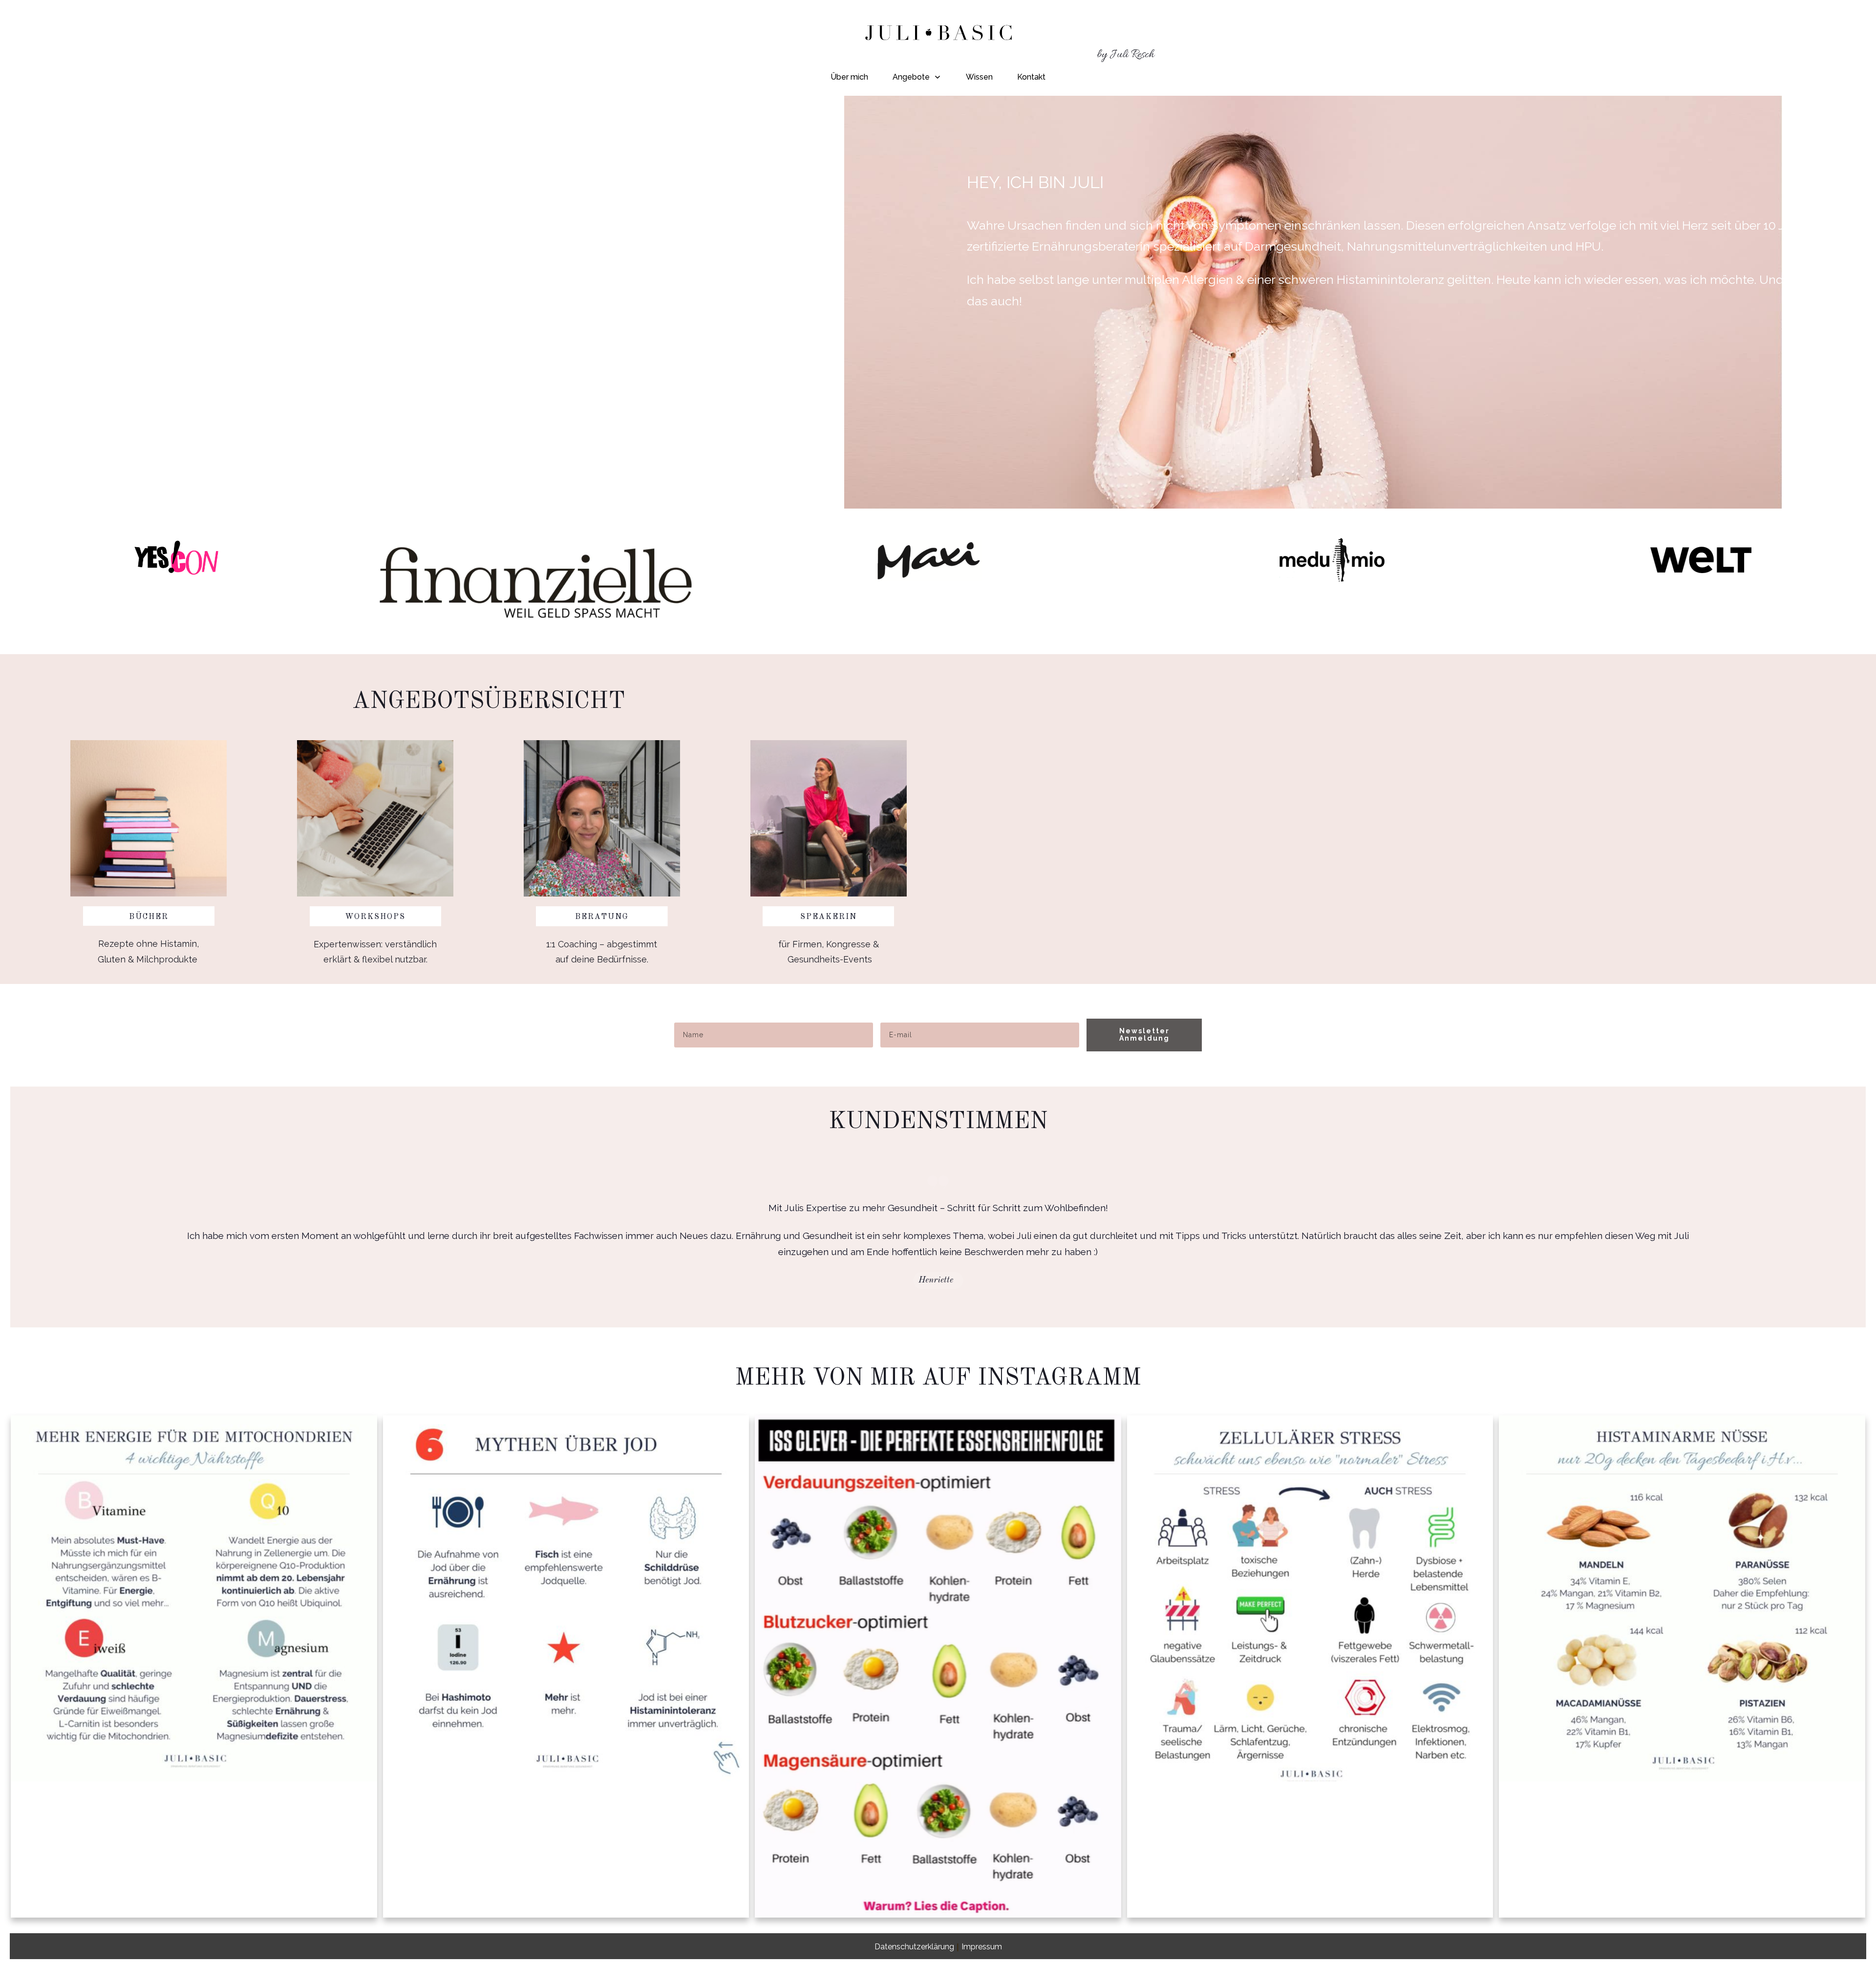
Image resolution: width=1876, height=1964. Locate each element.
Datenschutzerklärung (914, 1947)
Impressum (982, 1947)
